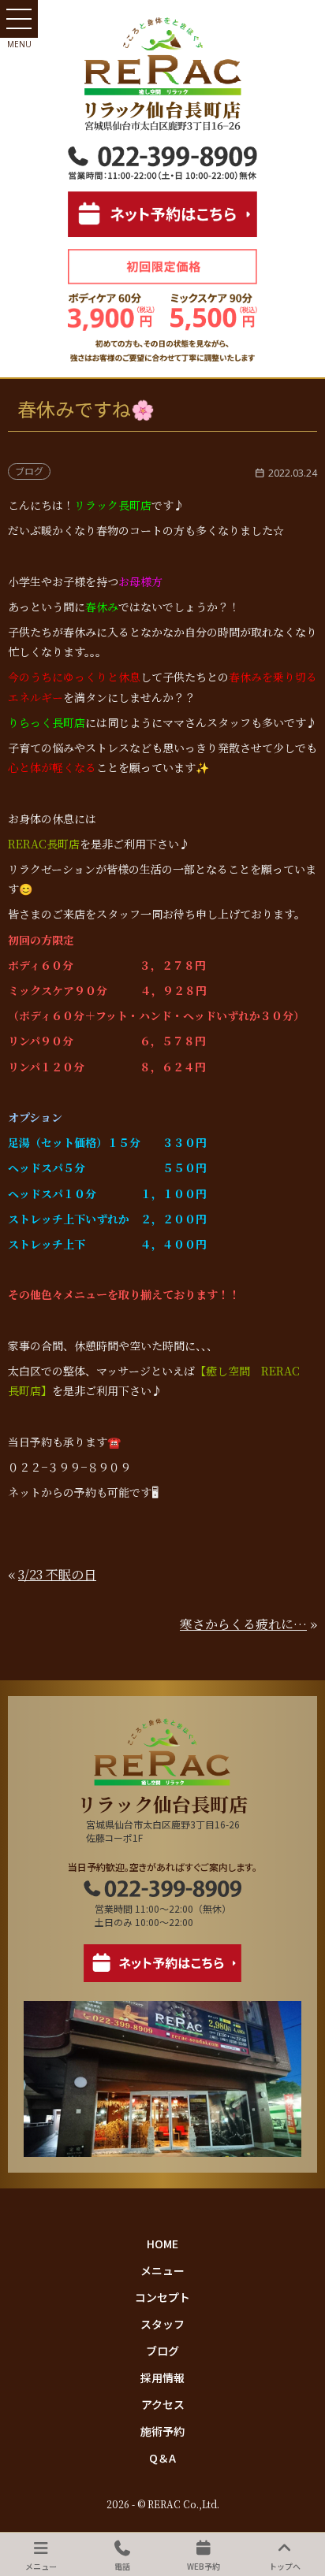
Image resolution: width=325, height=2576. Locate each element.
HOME (162, 2244)
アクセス (163, 2404)
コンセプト (162, 2297)
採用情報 (162, 2377)
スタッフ (162, 2324)
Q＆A (162, 2458)
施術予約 (162, 2431)
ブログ (162, 2351)
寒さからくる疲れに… (243, 1624)
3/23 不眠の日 (57, 1574)
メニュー (162, 2270)
